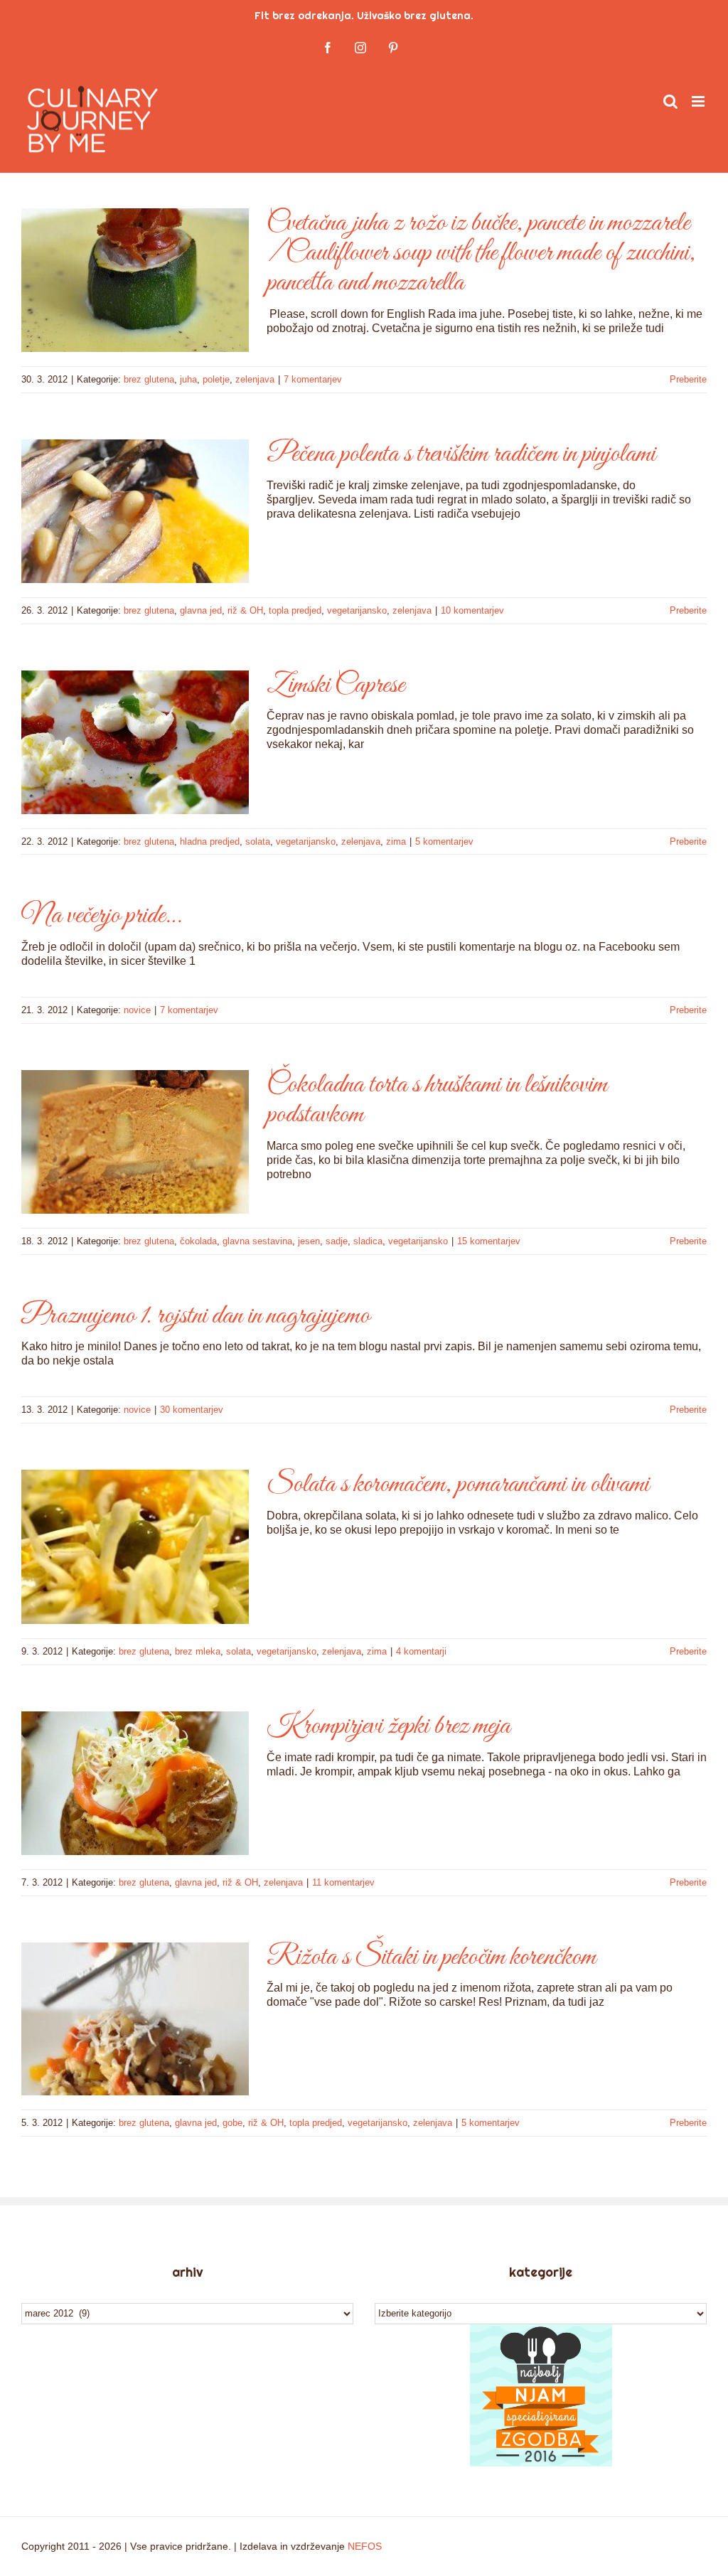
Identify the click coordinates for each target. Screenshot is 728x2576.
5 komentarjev (444, 841)
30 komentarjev (192, 1410)
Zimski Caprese (336, 685)
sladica (368, 1241)
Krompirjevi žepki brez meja (389, 1726)
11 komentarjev (343, 1882)
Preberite (688, 379)
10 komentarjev (472, 610)
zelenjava (255, 379)
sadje (337, 1241)
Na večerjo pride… (101, 916)
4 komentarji (421, 1651)
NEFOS (365, 2546)
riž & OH (245, 610)
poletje (216, 379)
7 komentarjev (313, 379)
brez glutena (149, 379)
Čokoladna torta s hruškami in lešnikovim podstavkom (437, 1100)
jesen (309, 1241)
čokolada (198, 1241)
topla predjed (295, 610)
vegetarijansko (357, 610)
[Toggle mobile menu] (699, 101)
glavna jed (201, 610)
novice (137, 1010)
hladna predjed (210, 841)
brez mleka (198, 1651)
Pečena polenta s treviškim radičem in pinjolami (461, 454)
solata (258, 841)
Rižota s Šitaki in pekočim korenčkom (431, 1957)
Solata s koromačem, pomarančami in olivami (458, 1485)
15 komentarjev (489, 1241)
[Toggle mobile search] (670, 101)
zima (396, 841)
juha (188, 379)
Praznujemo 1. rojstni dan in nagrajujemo (196, 1316)
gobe (232, 2123)
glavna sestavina (257, 1241)
